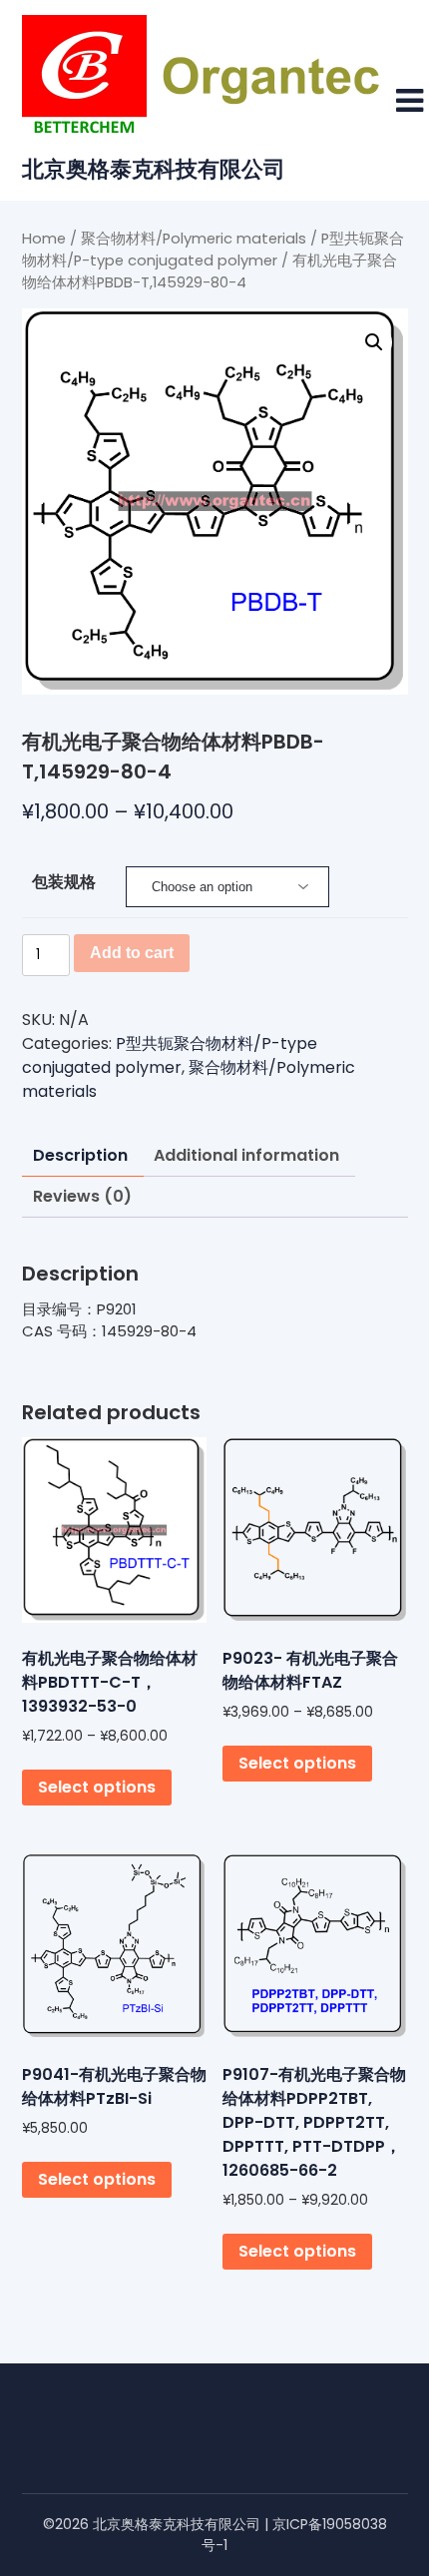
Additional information (246, 1155)
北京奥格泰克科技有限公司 (154, 169)
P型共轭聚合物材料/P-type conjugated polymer (170, 1055)
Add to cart (132, 953)
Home (44, 239)
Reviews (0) (82, 1196)
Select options (97, 1787)
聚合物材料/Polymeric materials (194, 239)
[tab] (80, 1156)
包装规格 (64, 882)
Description (80, 1155)
